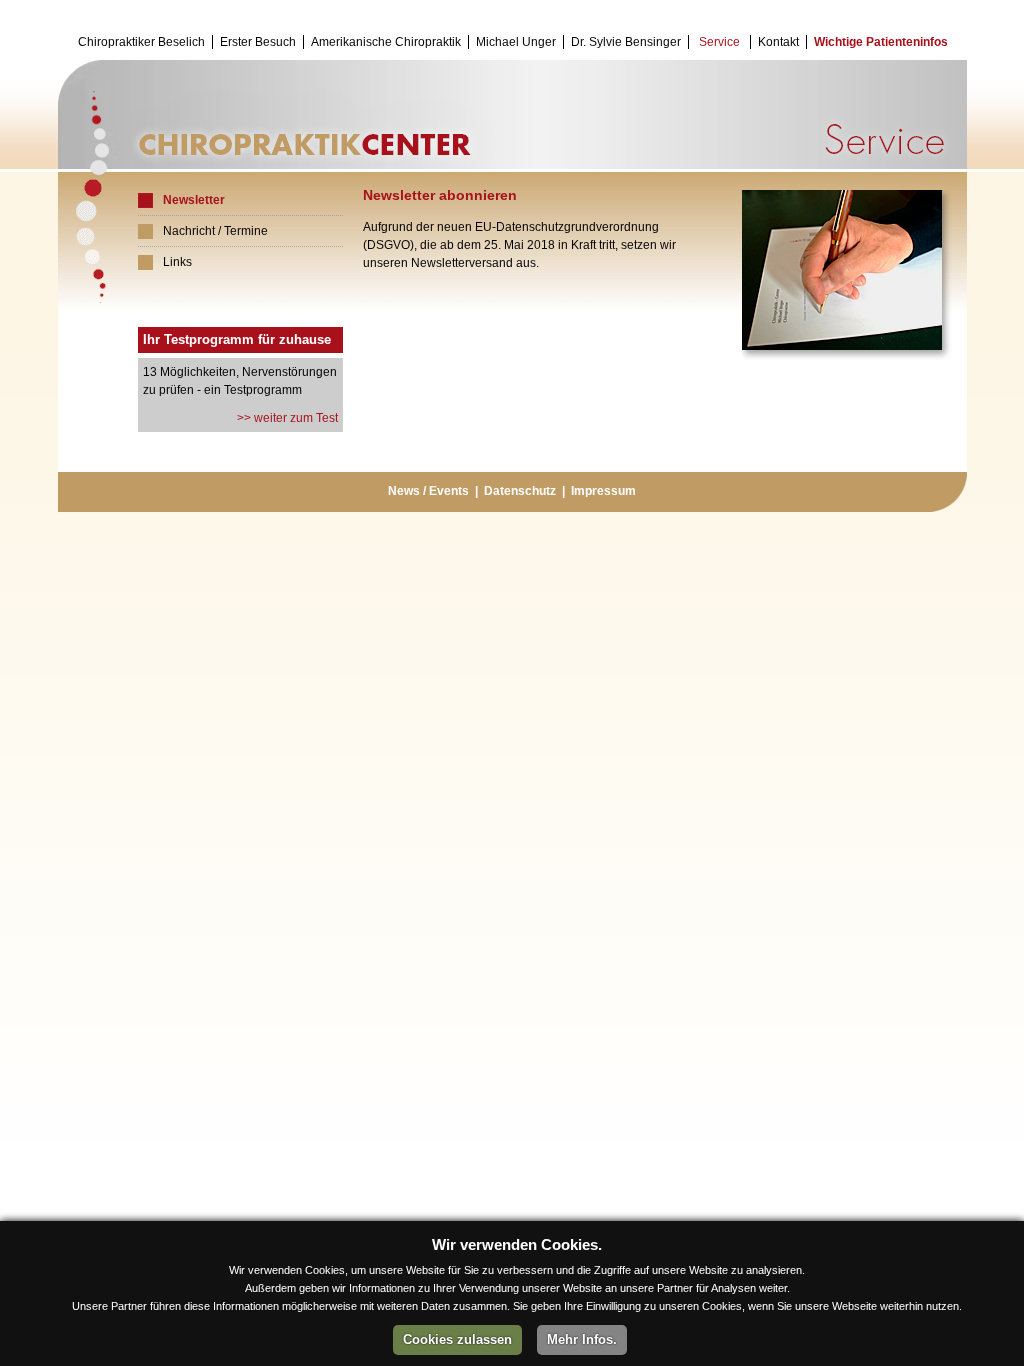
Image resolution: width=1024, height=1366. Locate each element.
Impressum (603, 491)
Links (177, 262)
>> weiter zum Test (286, 418)
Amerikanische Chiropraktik (386, 42)
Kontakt (778, 42)
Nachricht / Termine (215, 231)
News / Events (428, 491)
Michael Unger (516, 42)
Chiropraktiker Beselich (141, 42)
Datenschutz (520, 491)
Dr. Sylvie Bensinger (626, 42)
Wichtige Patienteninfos (881, 42)
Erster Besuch (258, 42)
